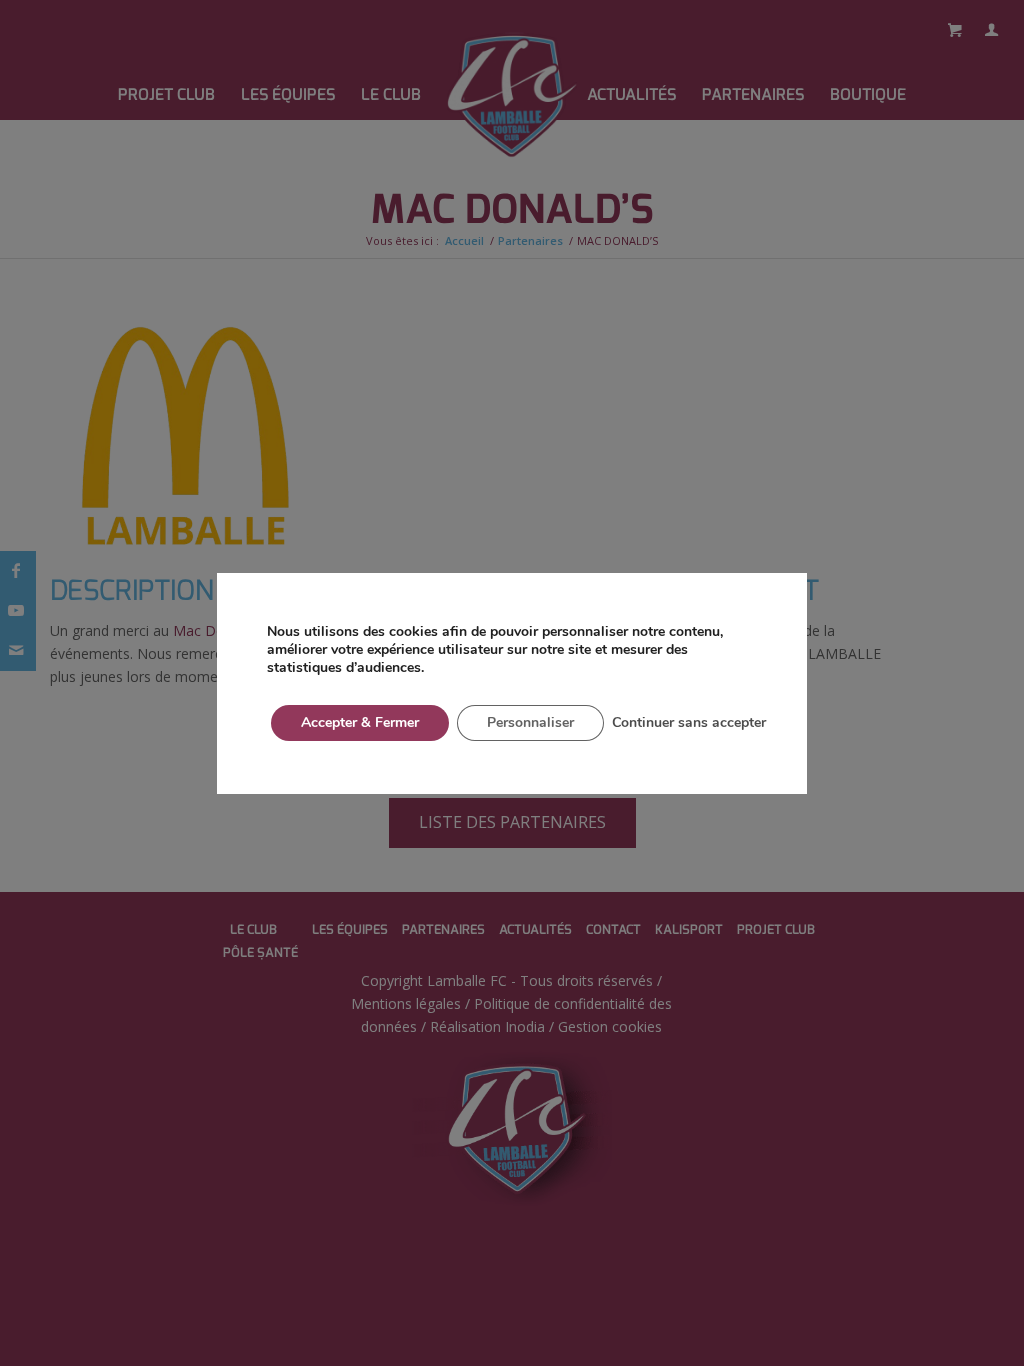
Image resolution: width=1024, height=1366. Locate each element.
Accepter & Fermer (360, 722)
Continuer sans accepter (689, 722)
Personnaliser (530, 722)
